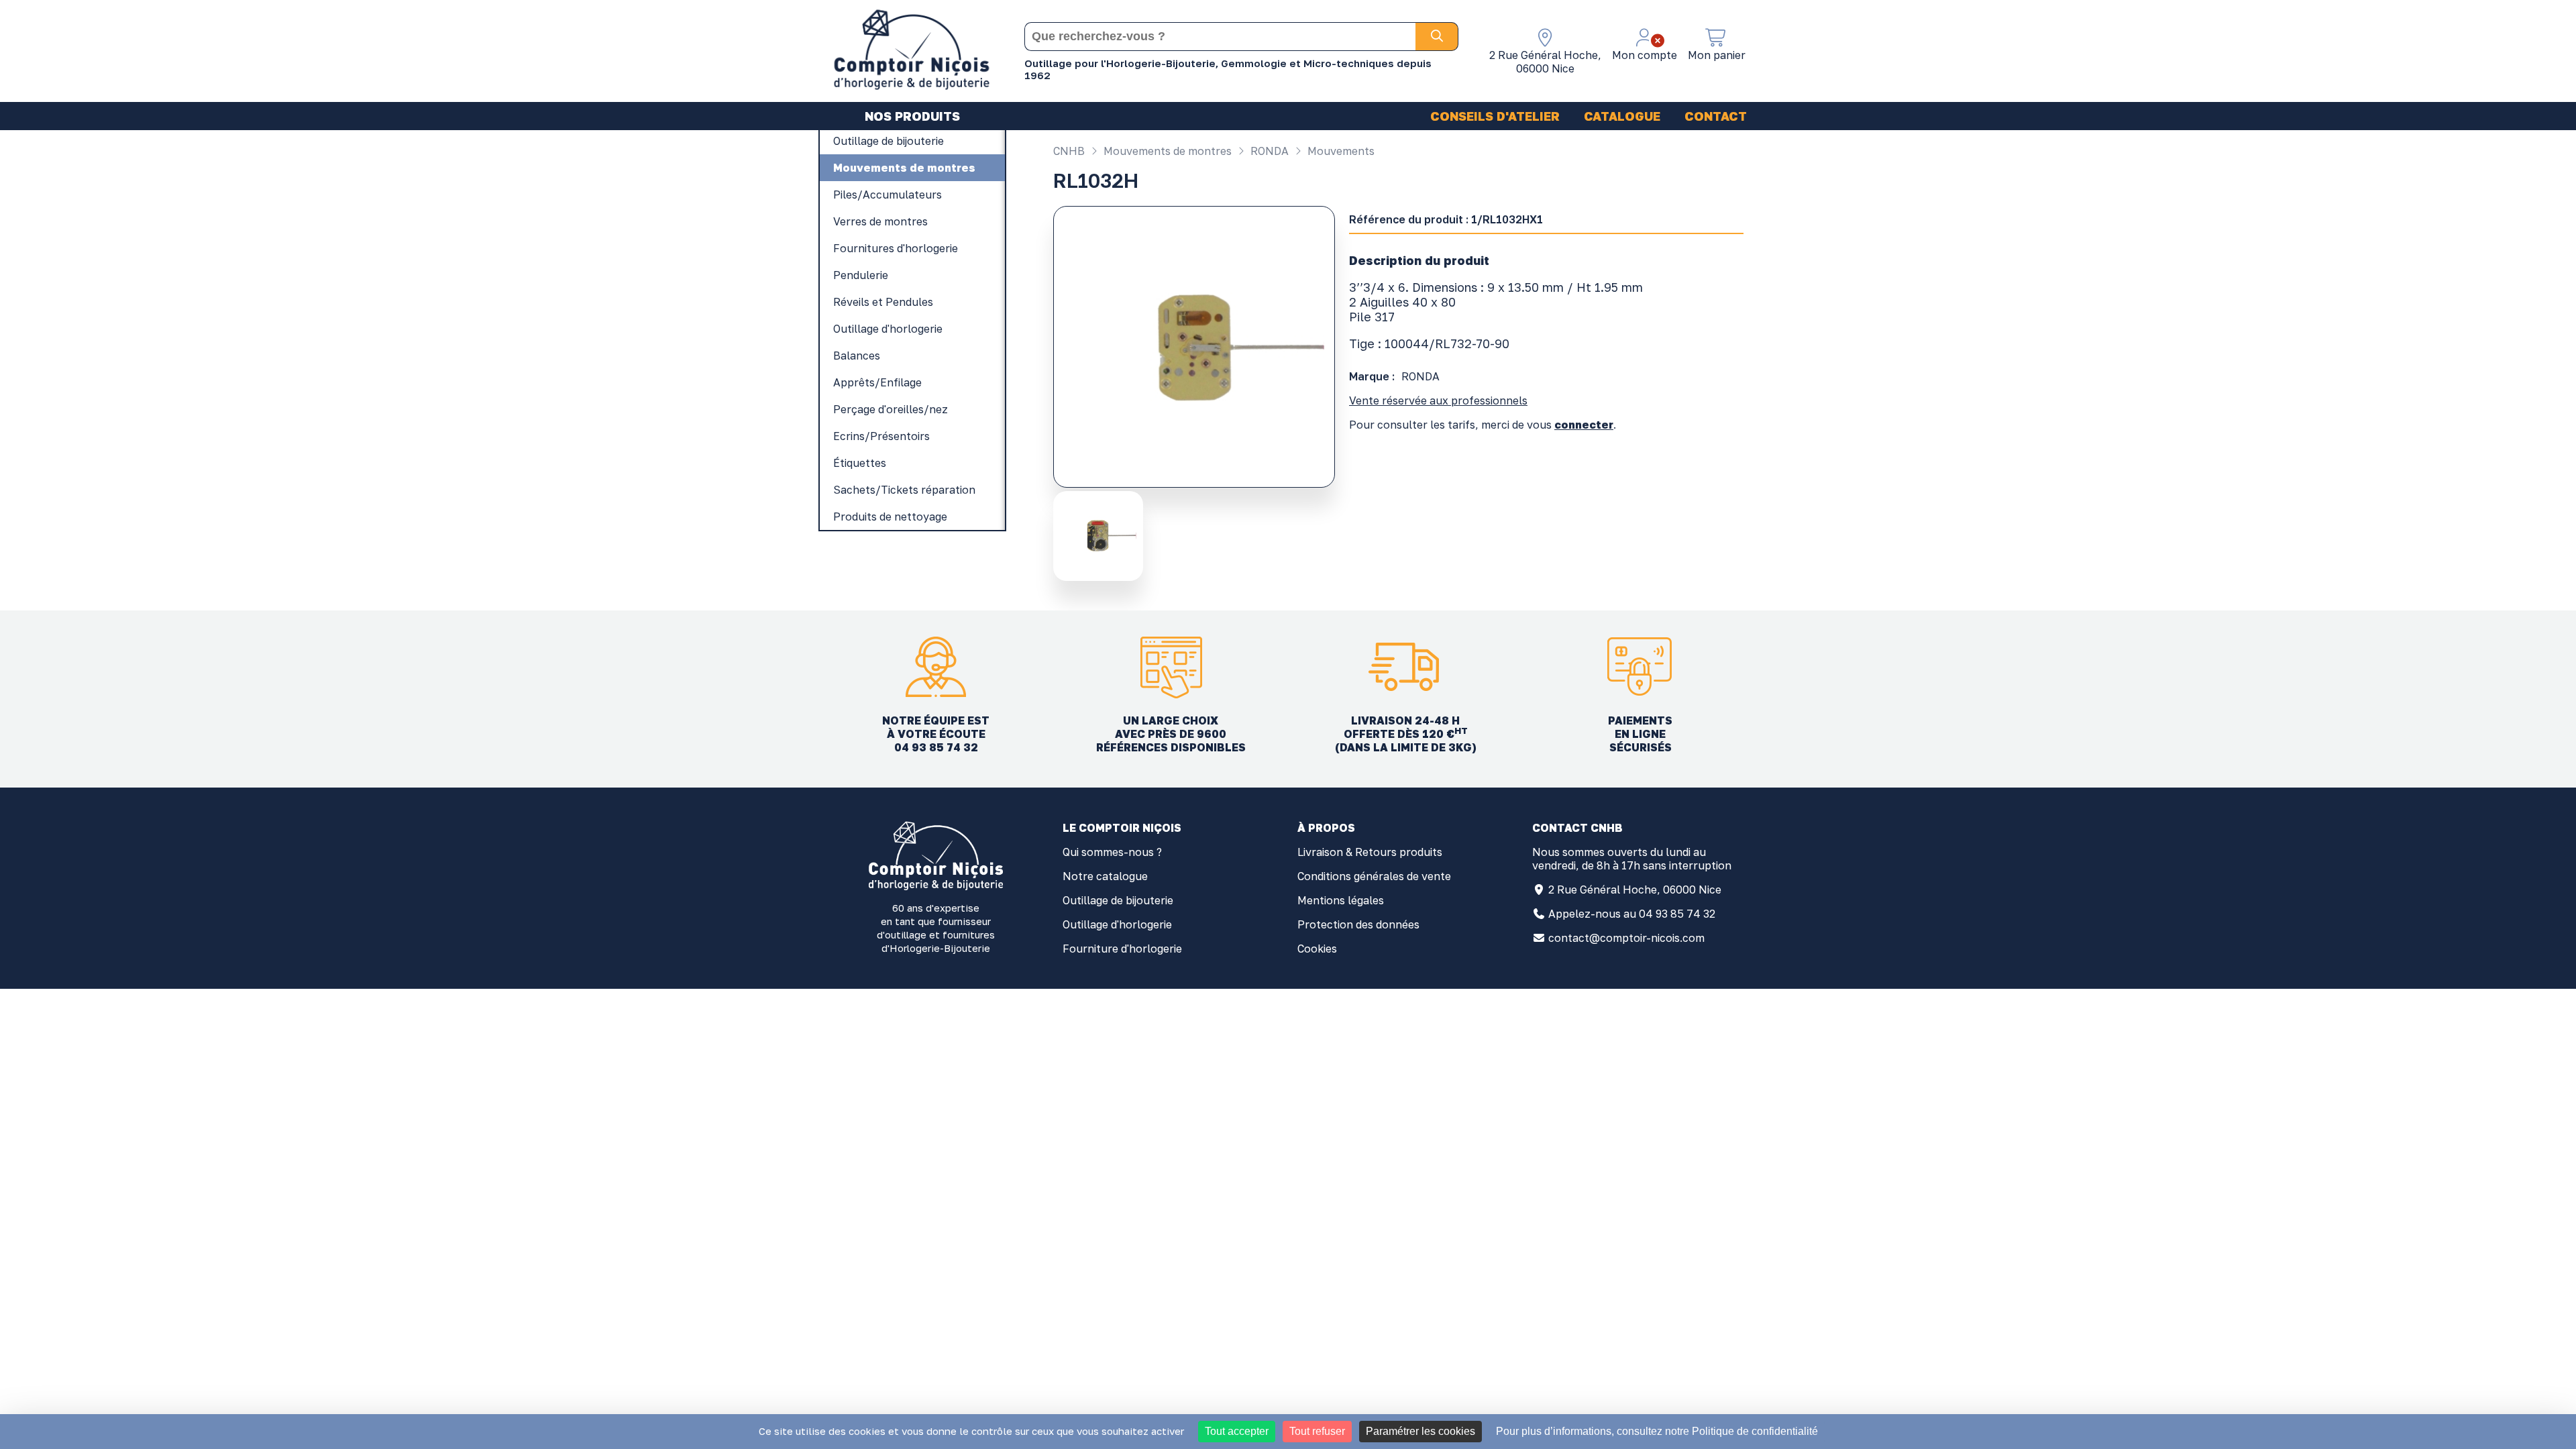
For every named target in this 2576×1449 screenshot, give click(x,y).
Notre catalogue (1105, 876)
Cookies (1317, 949)
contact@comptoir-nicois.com (1626, 938)
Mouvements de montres (1166, 151)
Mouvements (1340, 151)
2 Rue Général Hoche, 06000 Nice (1635, 890)
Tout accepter (1237, 1431)
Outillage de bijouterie (1118, 900)
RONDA (1268, 151)
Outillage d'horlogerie (1117, 924)
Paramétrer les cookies (1420, 1431)
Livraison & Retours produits (1370, 852)
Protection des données (1358, 924)
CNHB (1069, 151)
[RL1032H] (1100, 536)
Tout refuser (1317, 1431)
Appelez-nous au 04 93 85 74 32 (1632, 914)
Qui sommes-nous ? (1112, 852)
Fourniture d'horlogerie (1122, 949)
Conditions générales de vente (1374, 876)
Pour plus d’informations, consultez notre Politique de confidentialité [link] (1657, 1431)
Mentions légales (1341, 900)
